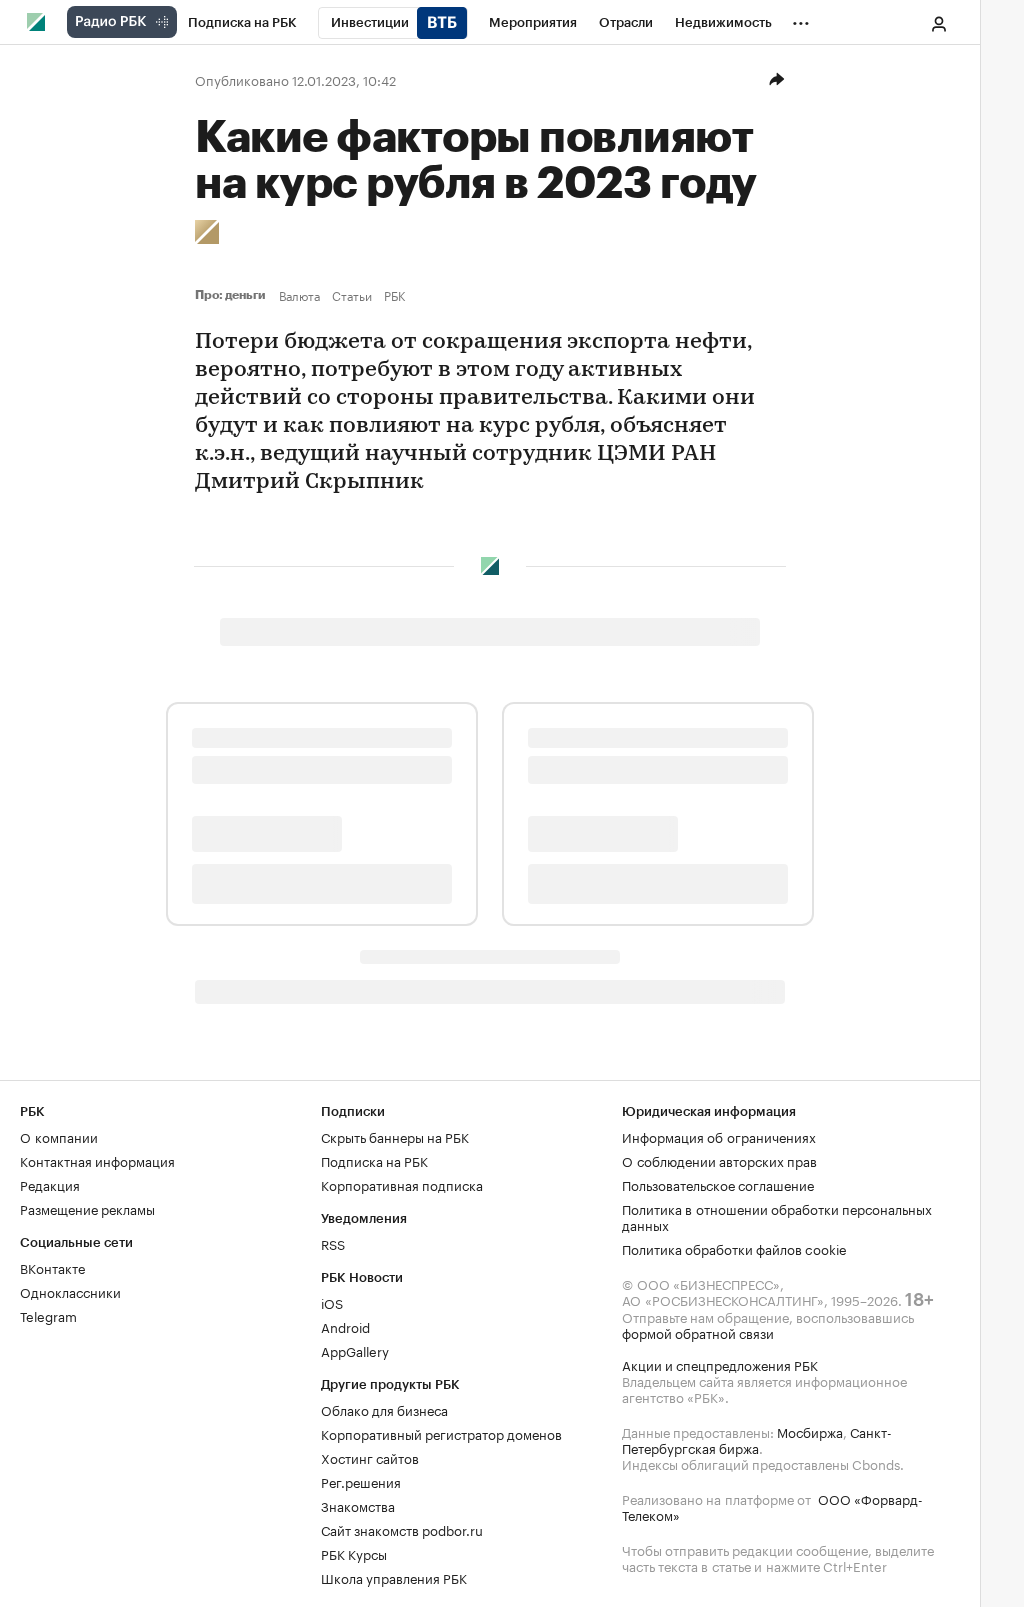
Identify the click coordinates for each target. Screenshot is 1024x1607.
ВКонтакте (52, 1267)
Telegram (48, 1315)
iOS (332, 1302)
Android (345, 1326)
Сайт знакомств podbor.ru (402, 1529)
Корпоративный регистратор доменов (441, 1433)
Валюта (299, 295)
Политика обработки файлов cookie (734, 1248)
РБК (394, 295)
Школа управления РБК (394, 1577)
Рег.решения (361, 1481)
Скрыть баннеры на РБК (395, 1136)
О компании (59, 1136)
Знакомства (358, 1505)
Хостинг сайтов (370, 1457)
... (801, 19)
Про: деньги (233, 295)
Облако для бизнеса (384, 1409)
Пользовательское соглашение (718, 1184)
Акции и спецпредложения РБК (720, 1364)
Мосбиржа (810, 1431)
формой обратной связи (698, 1332)
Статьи (352, 295)
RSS (333, 1243)
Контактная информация (97, 1160)
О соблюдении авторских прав (719, 1160)
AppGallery (355, 1350)
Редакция (50, 1184)
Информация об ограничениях (719, 1136)
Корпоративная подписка (402, 1184)
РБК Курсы (354, 1553)
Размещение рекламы (87, 1208)
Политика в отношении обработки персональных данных (777, 1216)
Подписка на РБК (374, 1160)
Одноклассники (70, 1291)
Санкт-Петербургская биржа (757, 1439)
